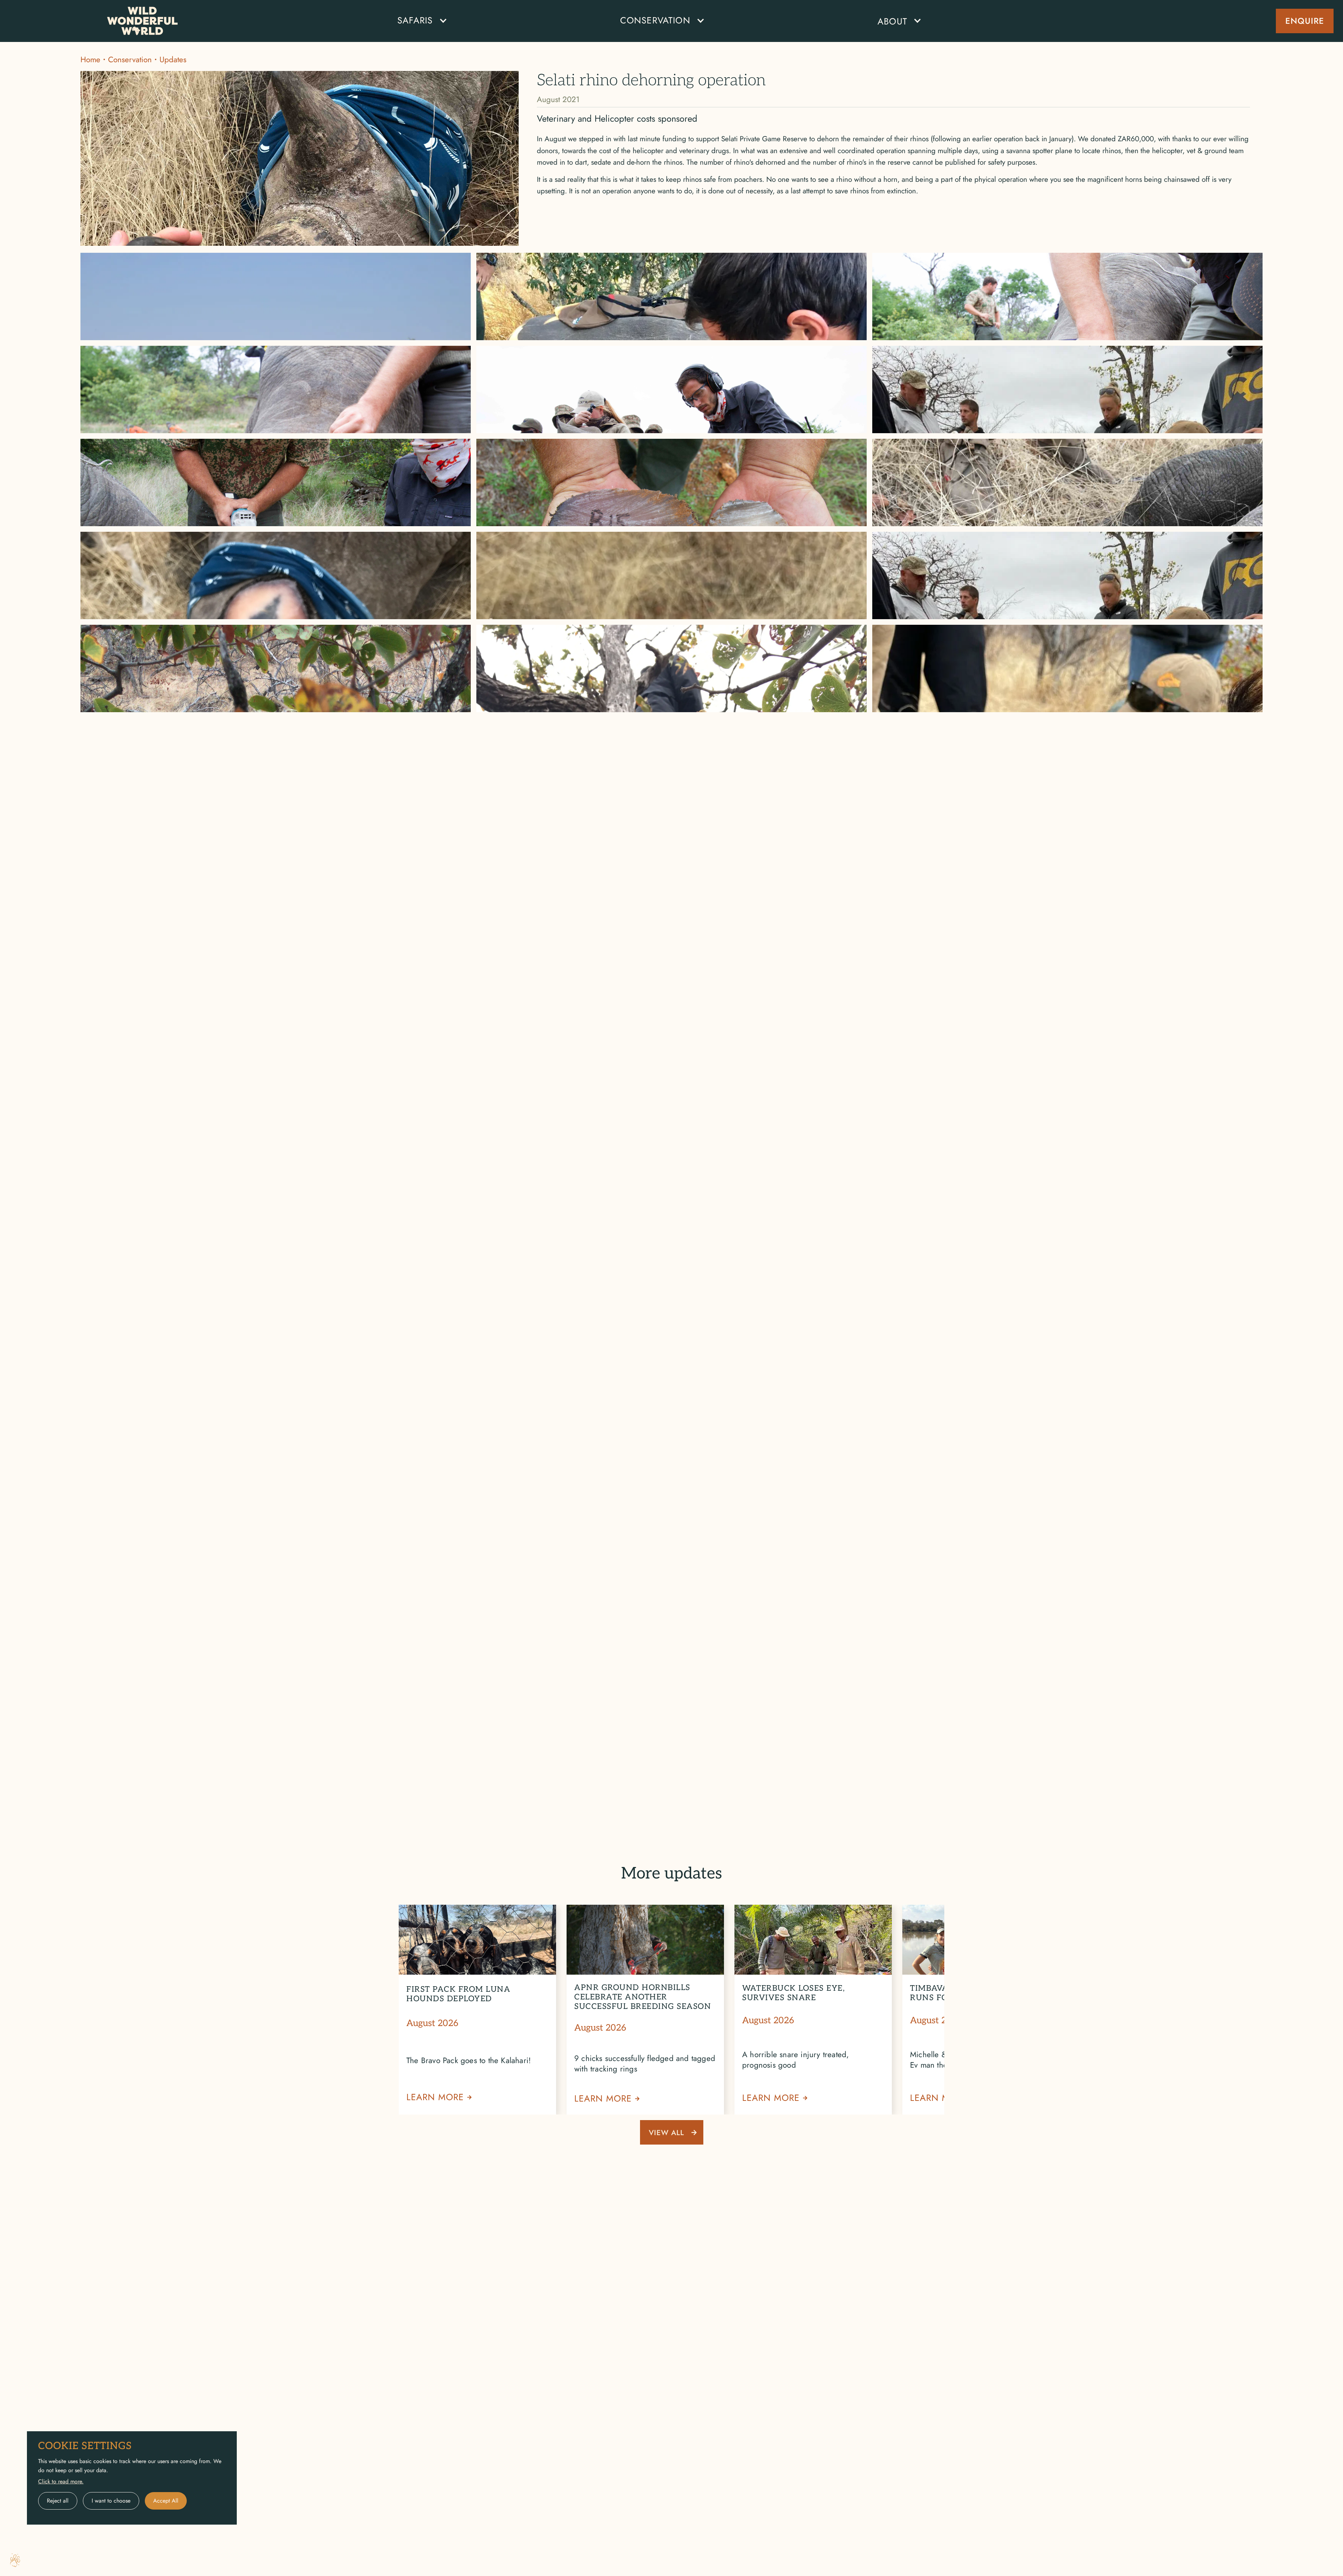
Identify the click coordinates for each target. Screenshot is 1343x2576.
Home (90, 59)
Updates (173, 59)
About (892, 22)
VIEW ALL (666, 2133)
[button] (418, 21)
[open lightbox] (276, 288)
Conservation (130, 59)
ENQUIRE (1305, 21)
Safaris (415, 20)
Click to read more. (61, 2481)
